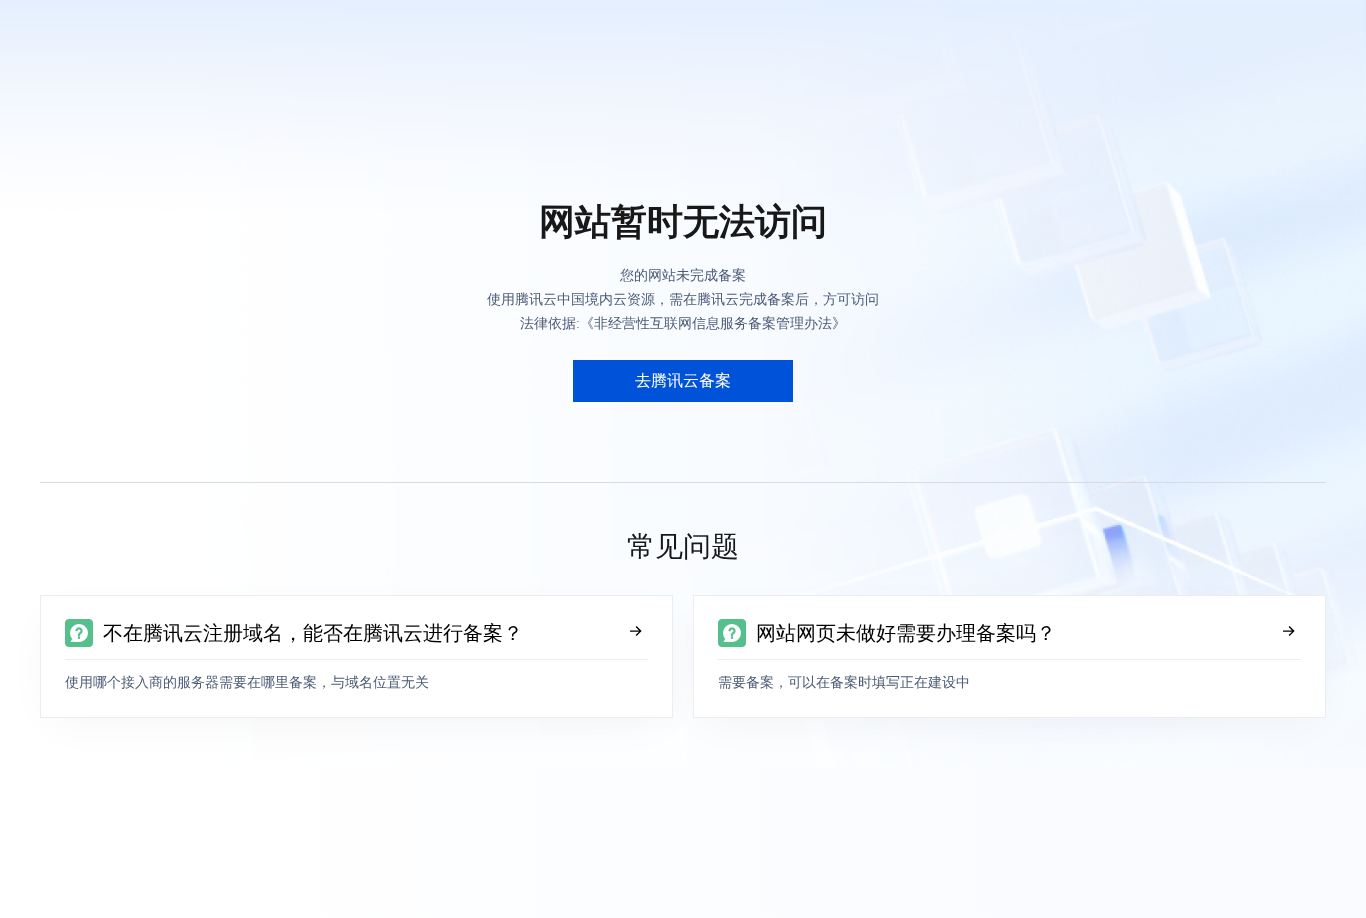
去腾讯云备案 (683, 380)
